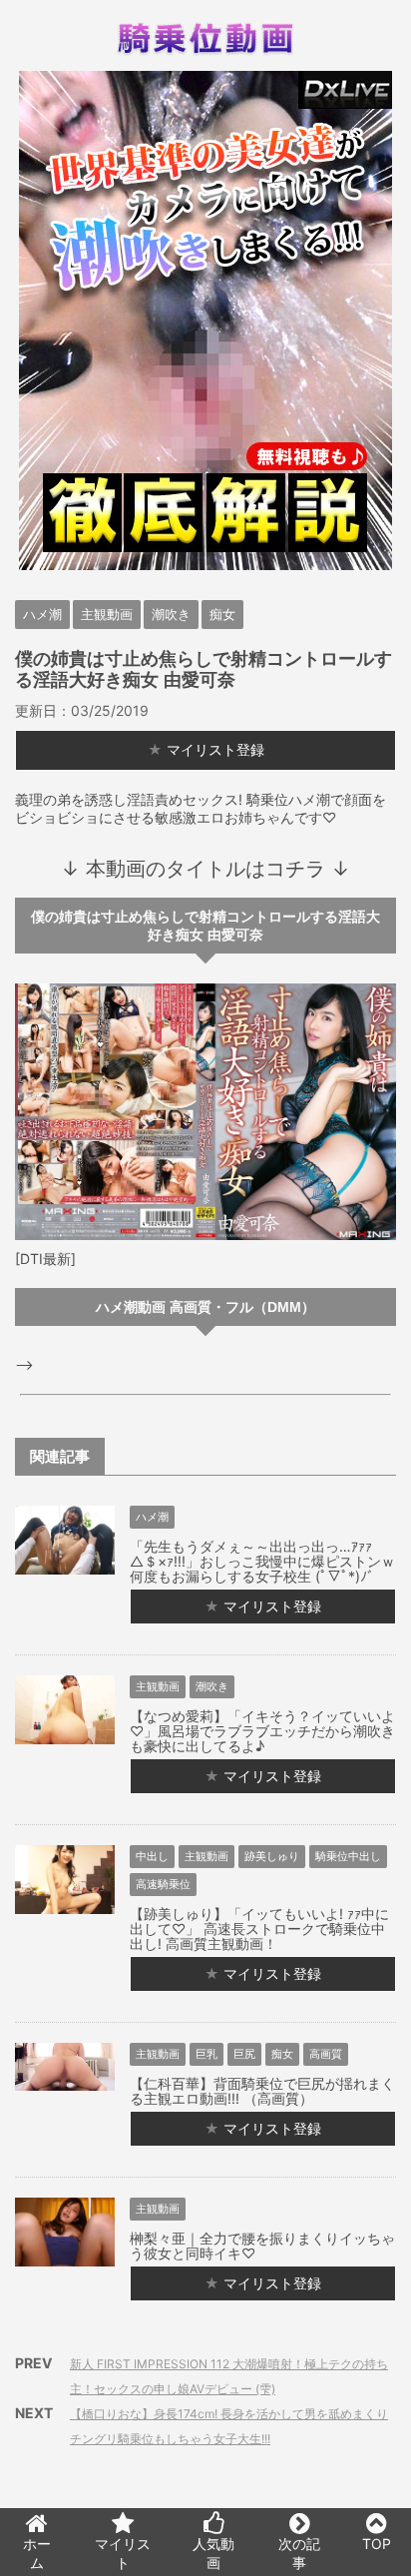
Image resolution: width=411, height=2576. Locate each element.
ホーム (37, 2553)
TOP (377, 2544)
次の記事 (299, 2553)
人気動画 (213, 2553)
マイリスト (123, 2553)
